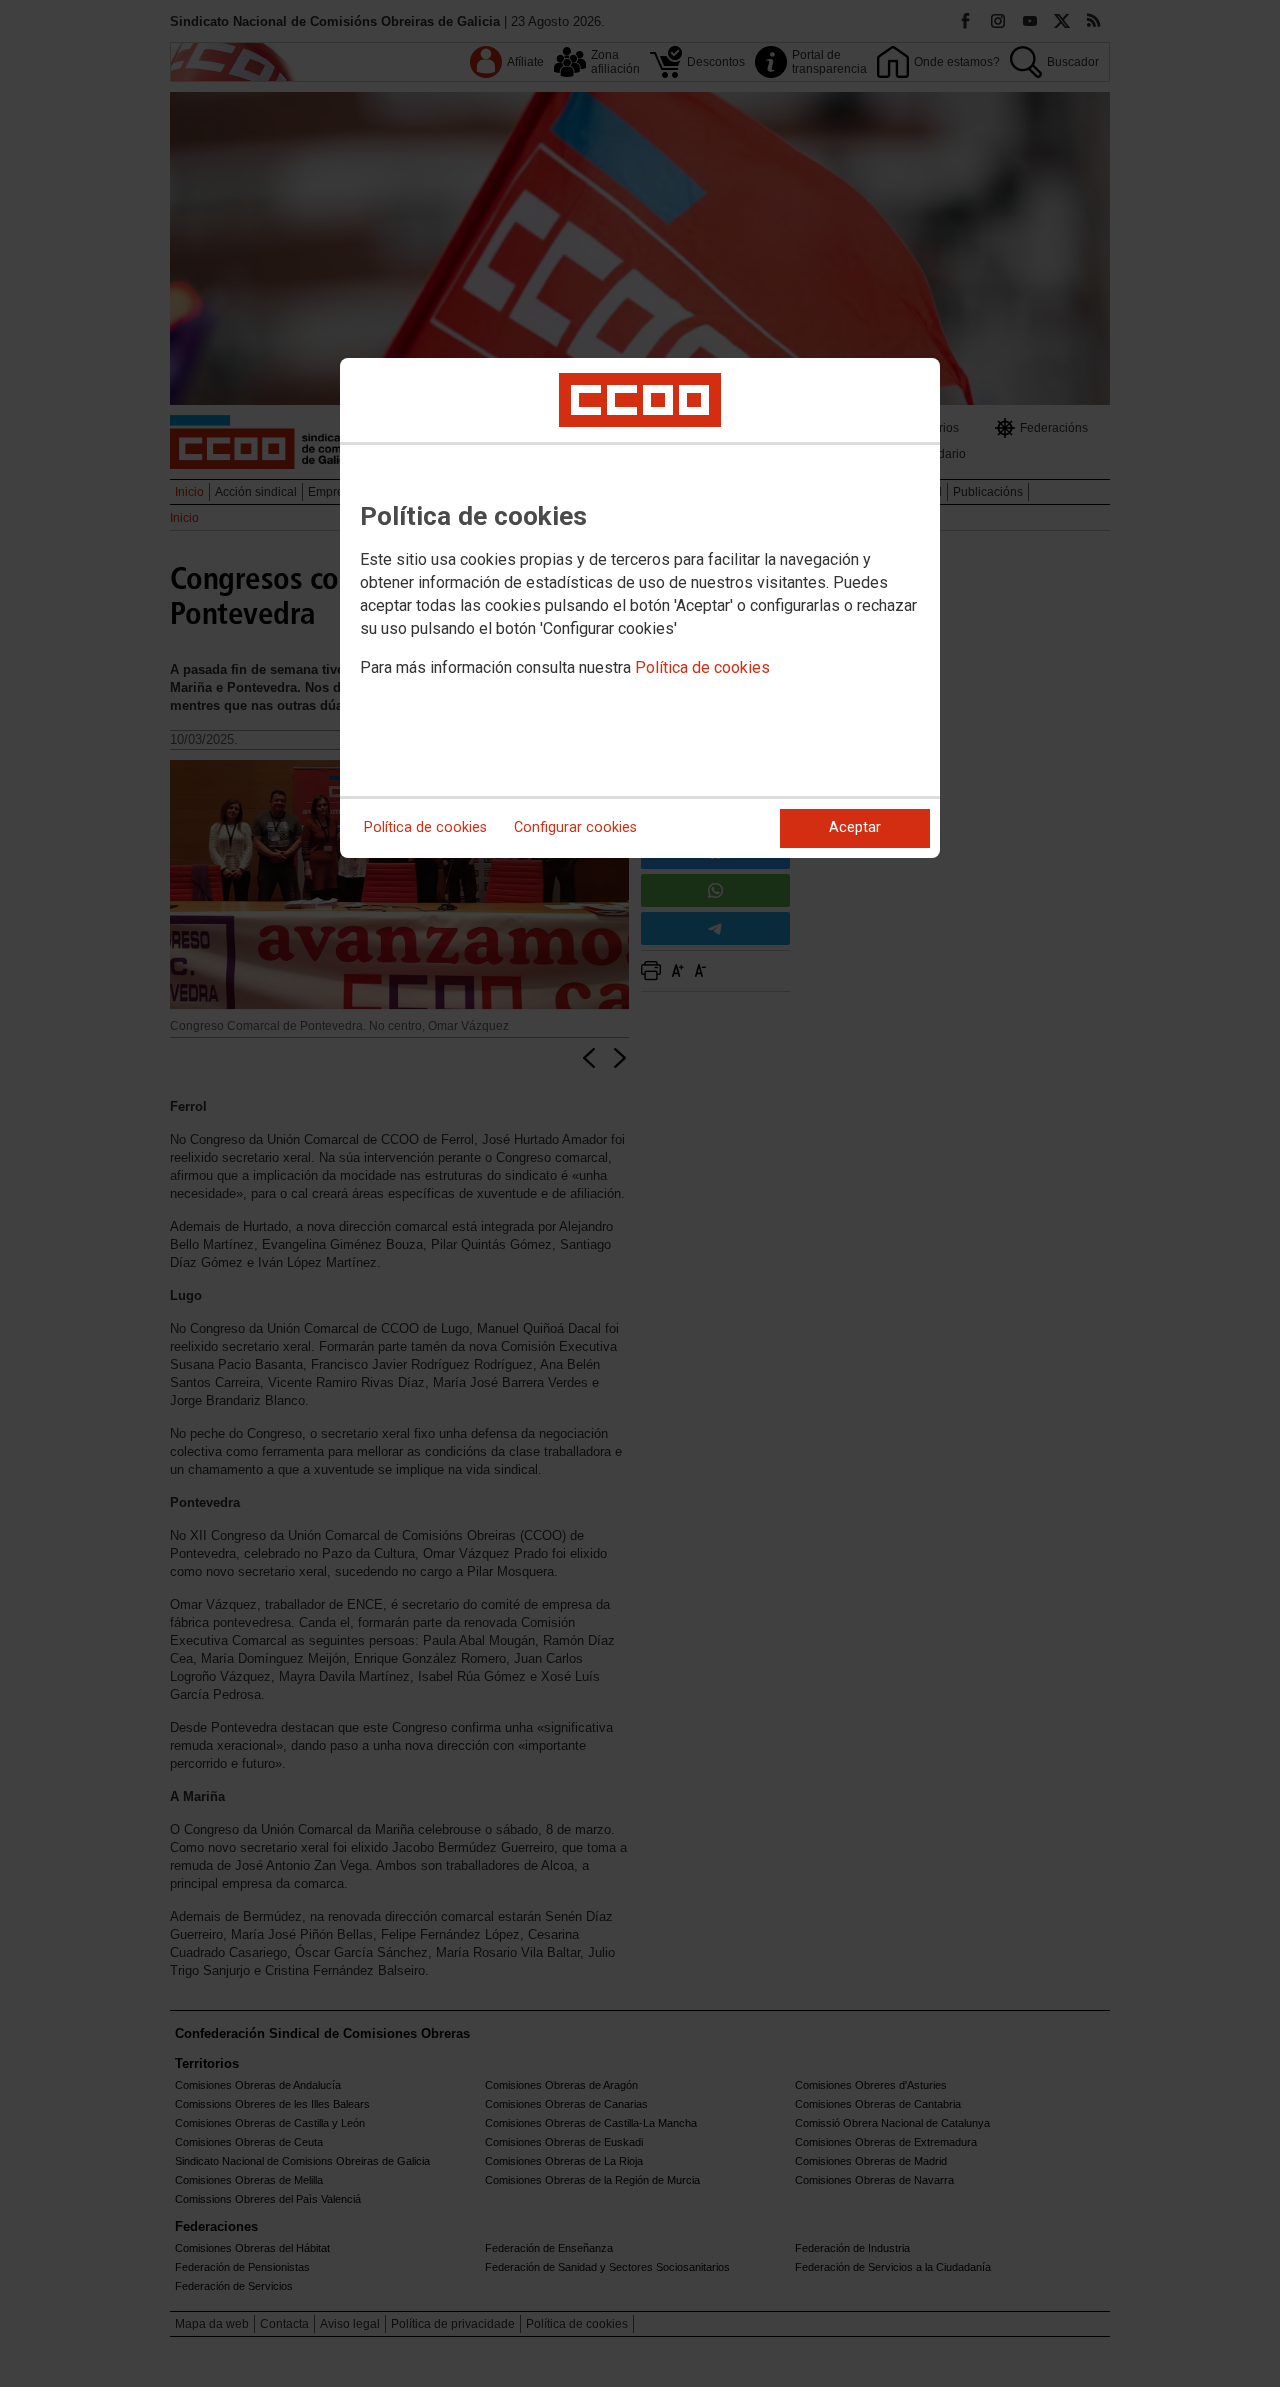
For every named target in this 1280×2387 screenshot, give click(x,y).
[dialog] (640, 608)
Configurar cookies (575, 827)
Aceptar (855, 827)
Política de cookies (702, 667)
